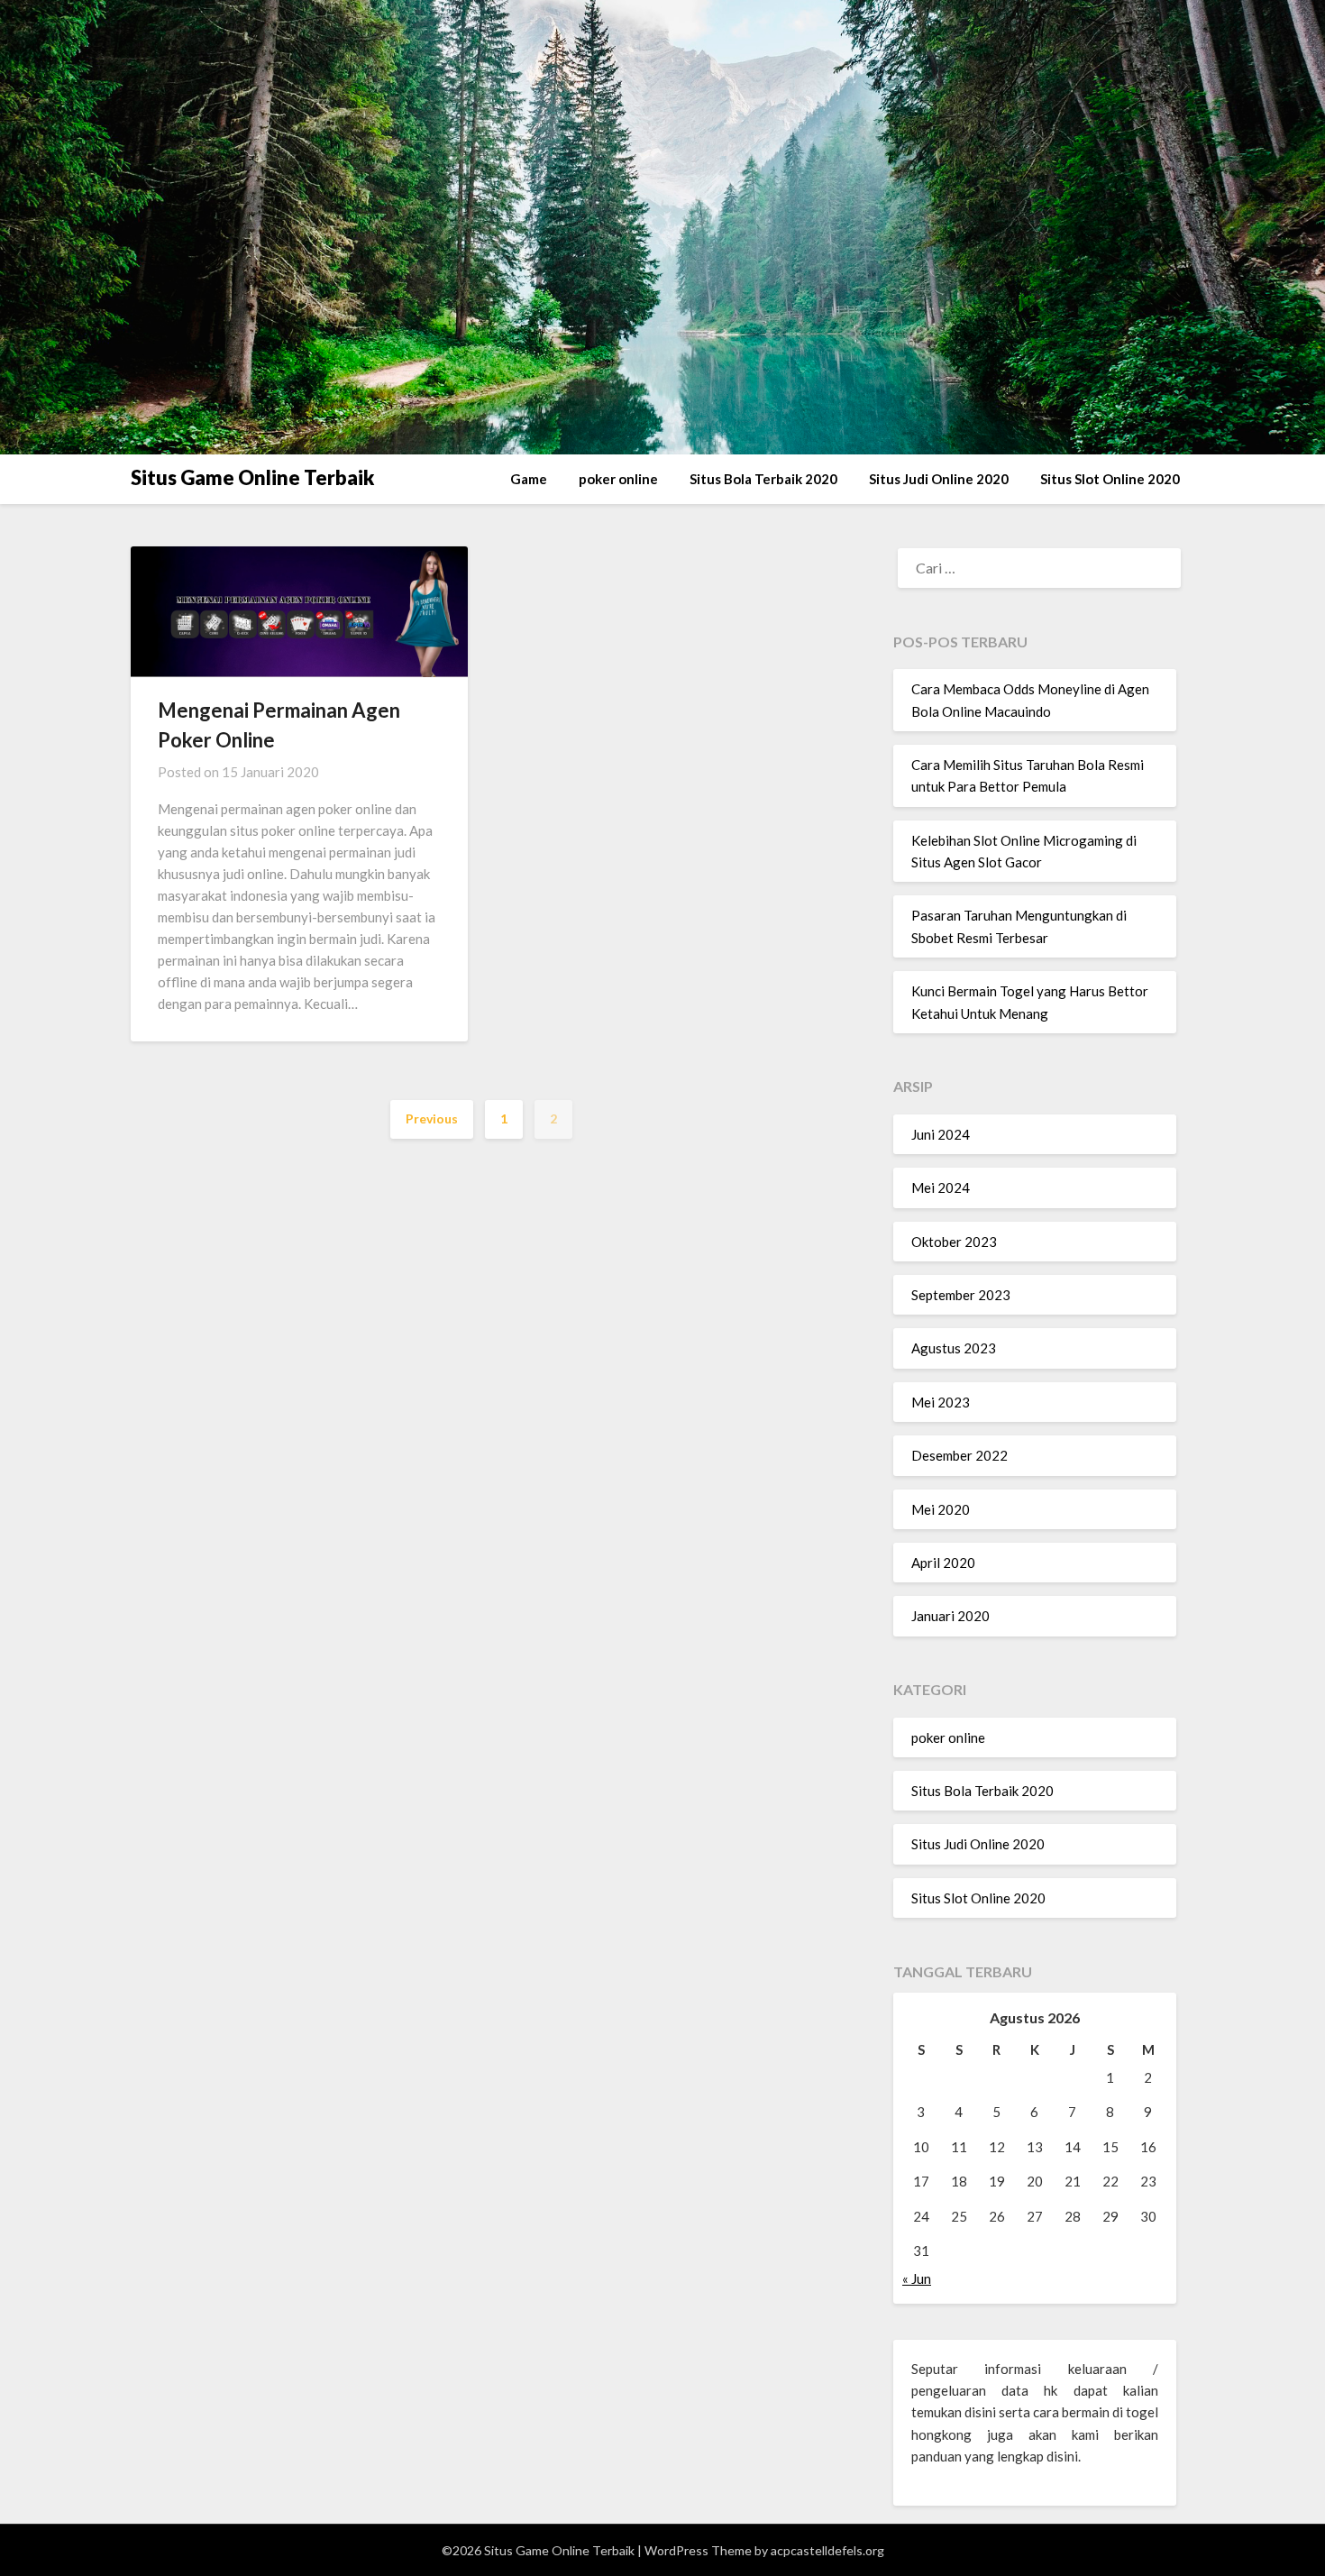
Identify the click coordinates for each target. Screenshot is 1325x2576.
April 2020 (943, 1563)
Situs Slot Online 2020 (1110, 479)
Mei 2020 (941, 1509)
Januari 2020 (950, 1616)
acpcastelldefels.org (827, 2550)
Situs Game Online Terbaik (252, 477)
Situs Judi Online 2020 (939, 479)
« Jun (917, 2278)
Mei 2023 (941, 1402)
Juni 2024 (941, 1134)
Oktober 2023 (954, 1242)
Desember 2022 (959, 1455)
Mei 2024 (941, 1187)
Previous (432, 1118)
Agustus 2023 (954, 1348)
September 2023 (961, 1295)
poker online (618, 479)
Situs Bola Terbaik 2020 (763, 479)
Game (529, 479)
